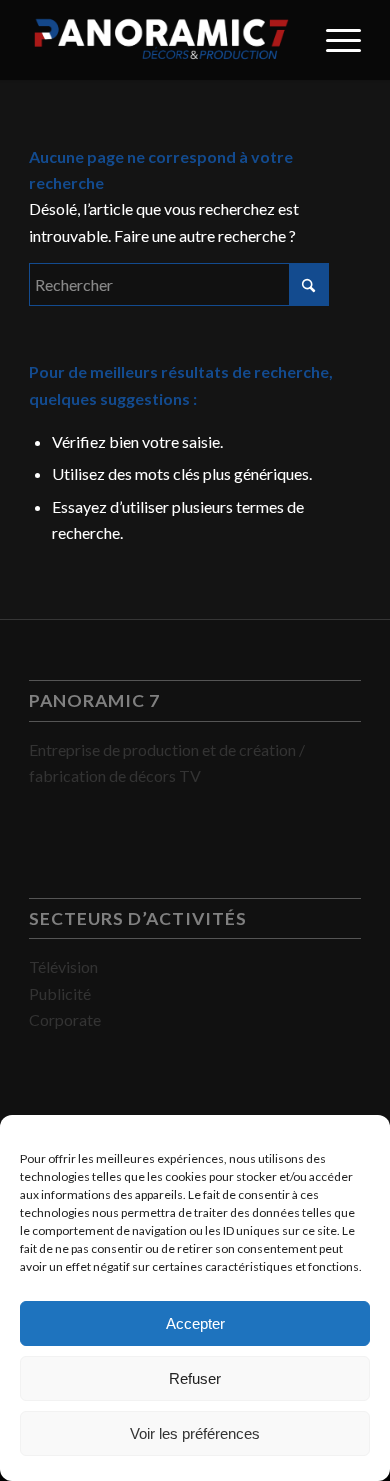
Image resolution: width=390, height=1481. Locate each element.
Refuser (195, 1378)
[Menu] (333, 40)
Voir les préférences (195, 1433)
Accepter (195, 1323)
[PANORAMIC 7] (161, 40)
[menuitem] (333, 40)
